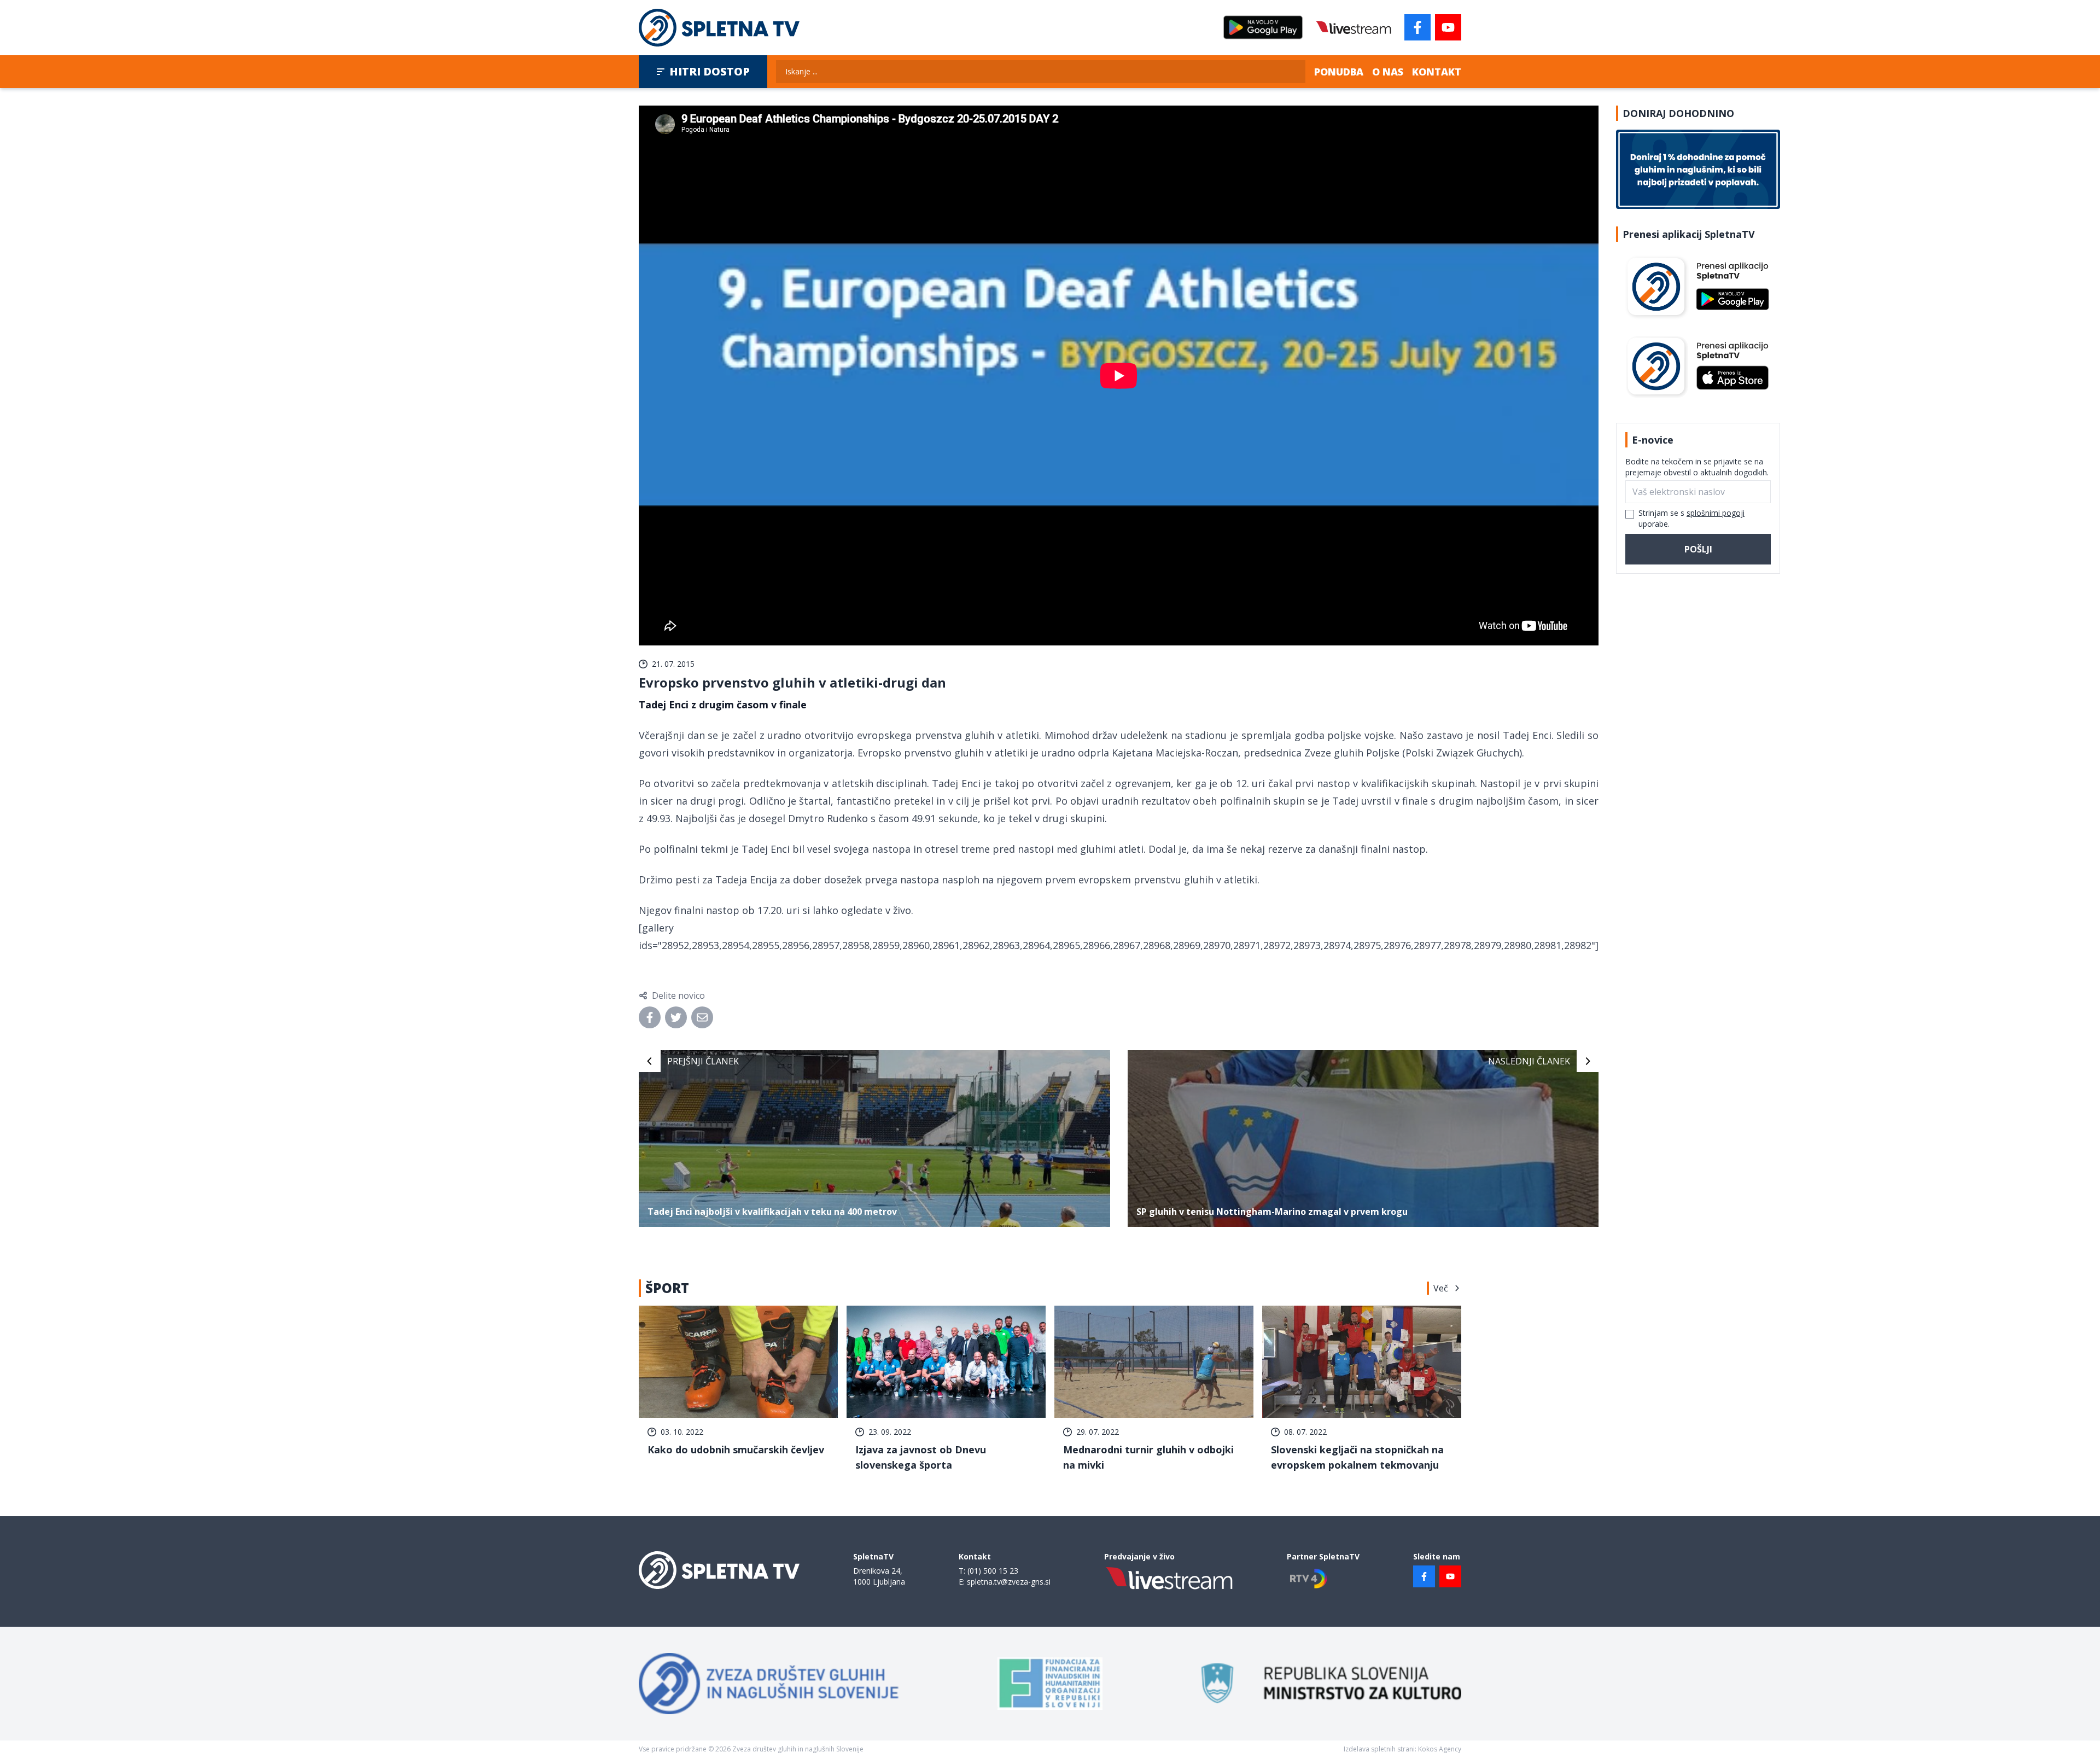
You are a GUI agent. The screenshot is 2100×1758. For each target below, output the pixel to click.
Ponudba (1339, 72)
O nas (1388, 72)
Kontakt (1437, 72)
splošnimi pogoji (1716, 513)
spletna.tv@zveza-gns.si (1009, 1582)
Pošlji (1698, 549)
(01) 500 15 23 (993, 1571)
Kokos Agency (1440, 1749)
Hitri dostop (710, 71)
